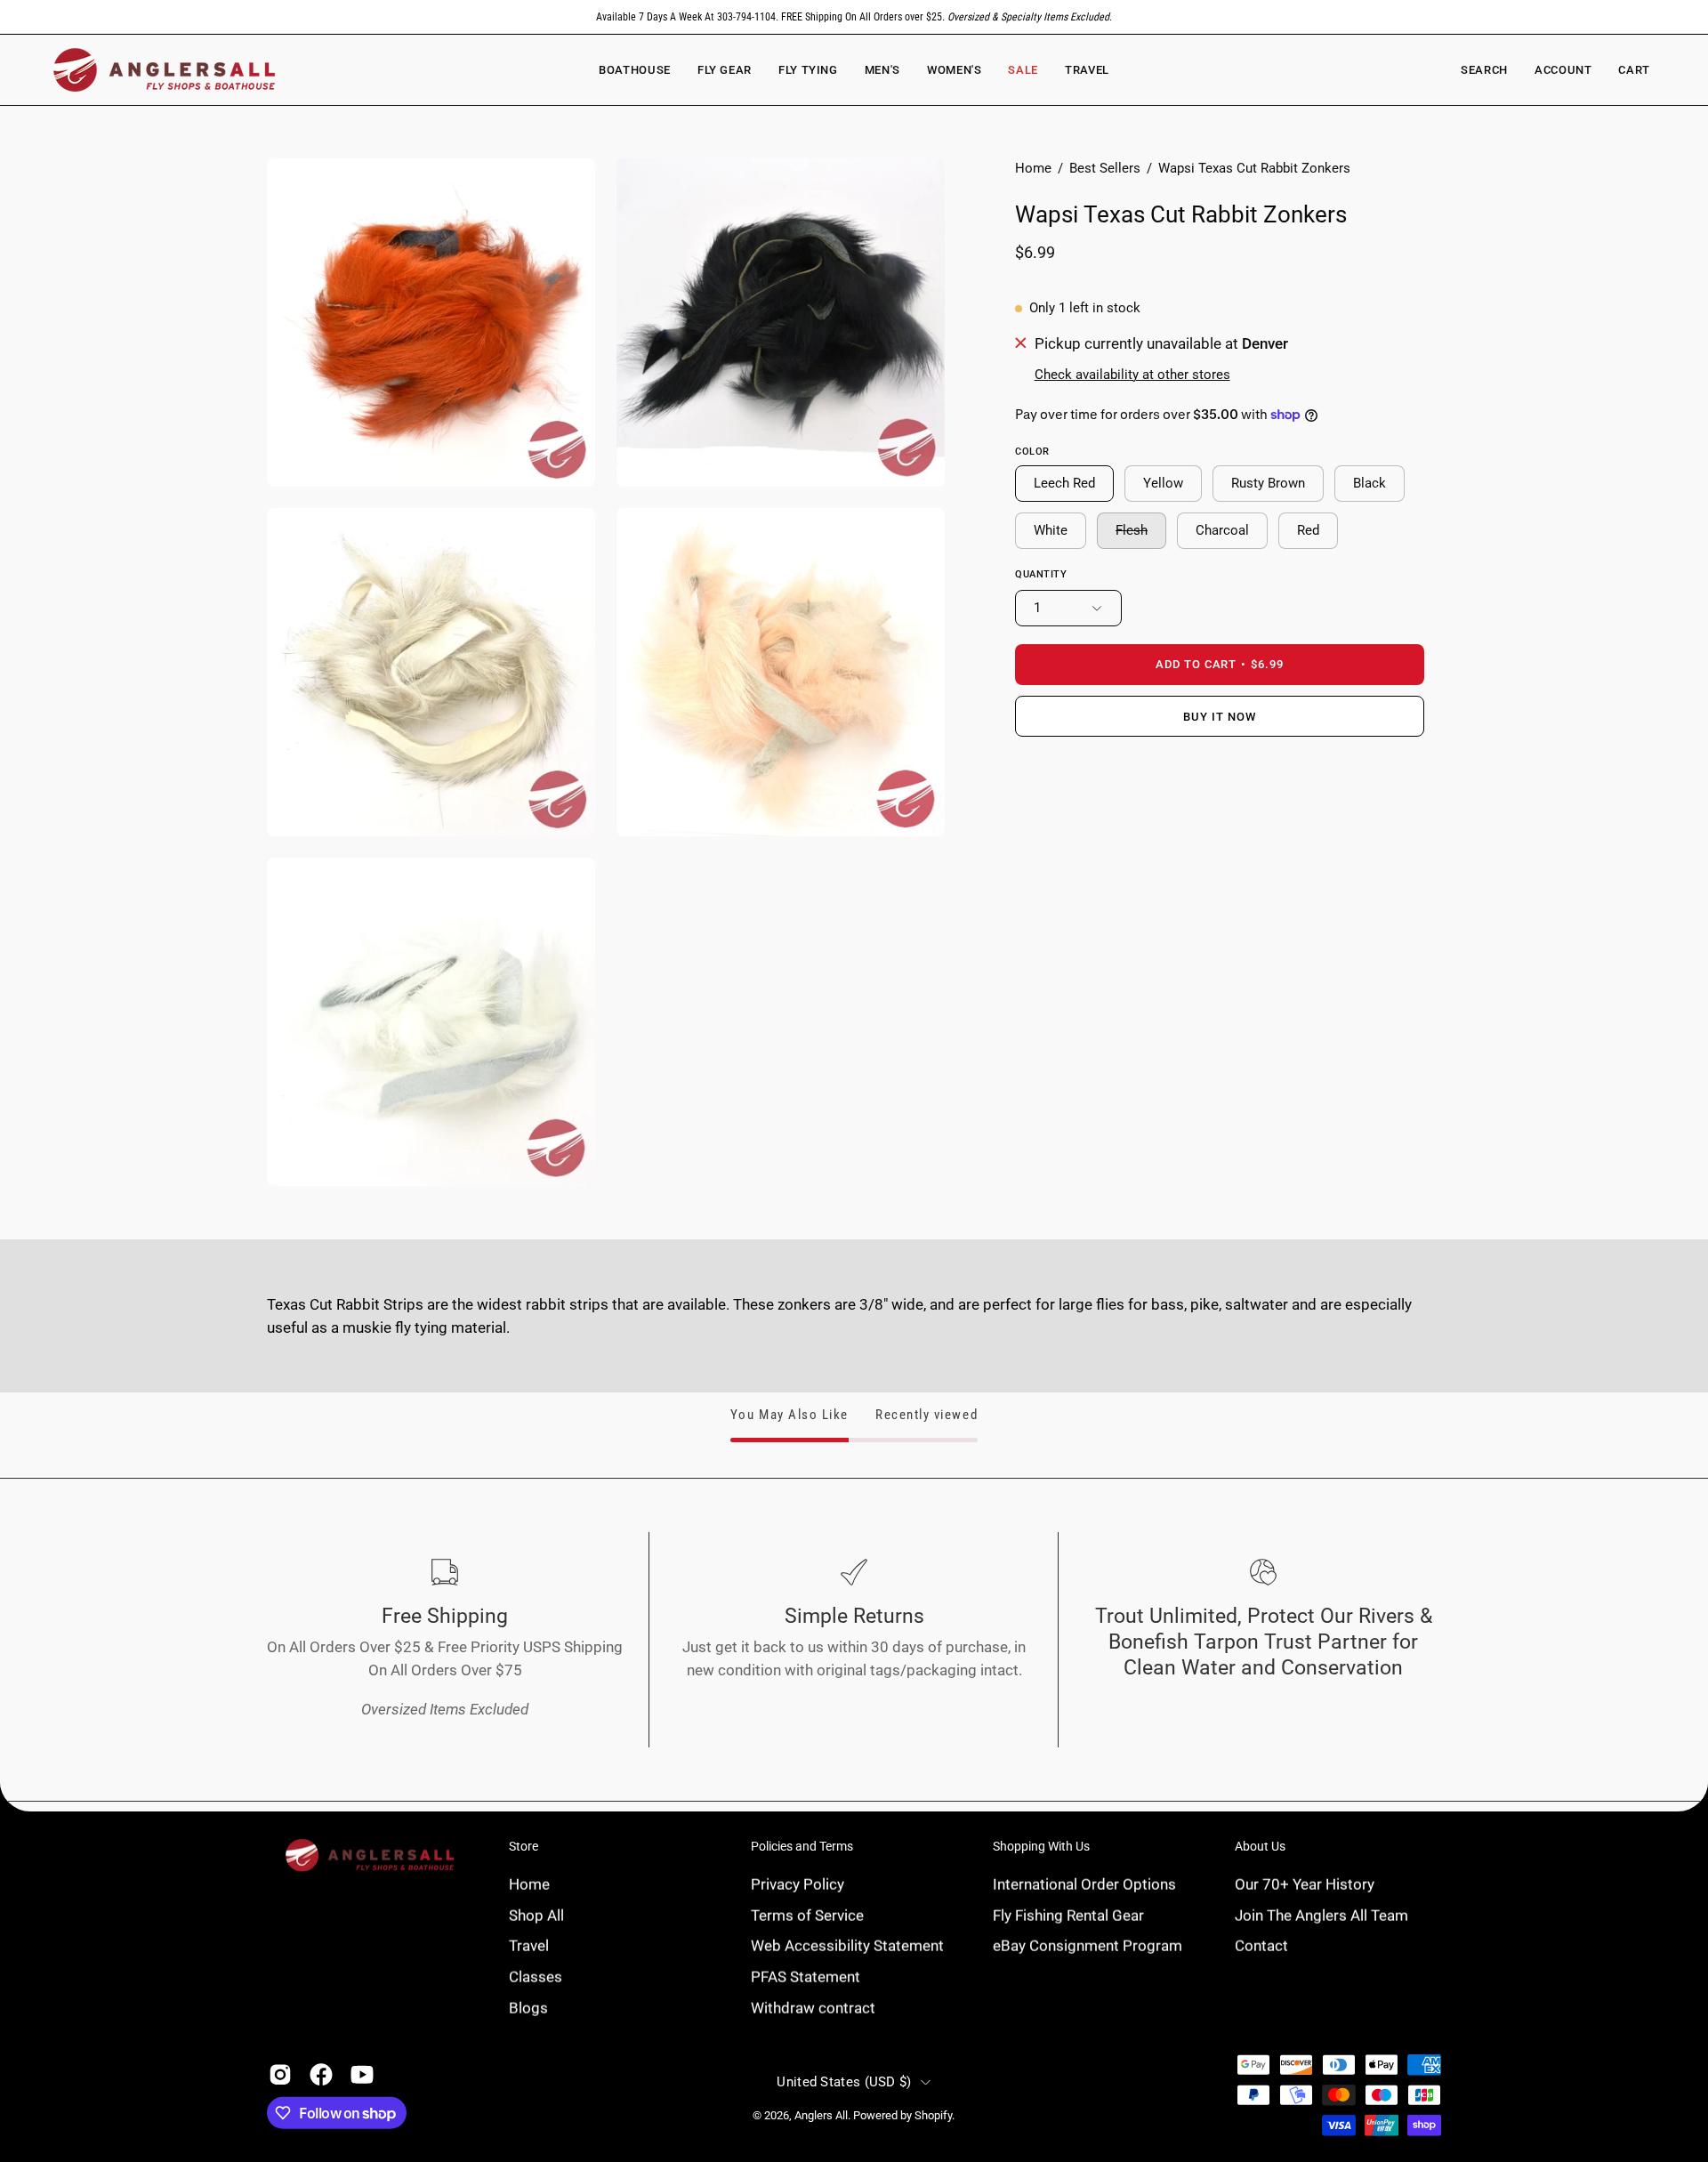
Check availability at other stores (1132, 375)
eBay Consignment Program (1088, 1945)
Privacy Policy (798, 1884)
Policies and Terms (802, 1846)
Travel (529, 1945)
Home (1033, 168)
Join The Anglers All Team (1321, 1915)
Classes (536, 1976)
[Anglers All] (165, 70)
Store (524, 1846)
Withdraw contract (813, 2007)
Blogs (528, 2007)
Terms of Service (807, 1915)
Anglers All (821, 2115)
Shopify (933, 2115)
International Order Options (1084, 1884)
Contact (1261, 1945)
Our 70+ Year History (1305, 1884)
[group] (854, 17)
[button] (954, 70)
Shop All (536, 1915)
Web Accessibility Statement (847, 1945)
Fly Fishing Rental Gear (1068, 1915)
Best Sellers (1105, 168)
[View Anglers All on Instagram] (280, 2075)
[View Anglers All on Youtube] (362, 2075)
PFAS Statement (806, 1976)
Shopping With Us (1041, 1846)
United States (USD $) (844, 2082)
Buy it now (1220, 717)
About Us (1260, 1846)
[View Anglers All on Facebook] (321, 2075)
